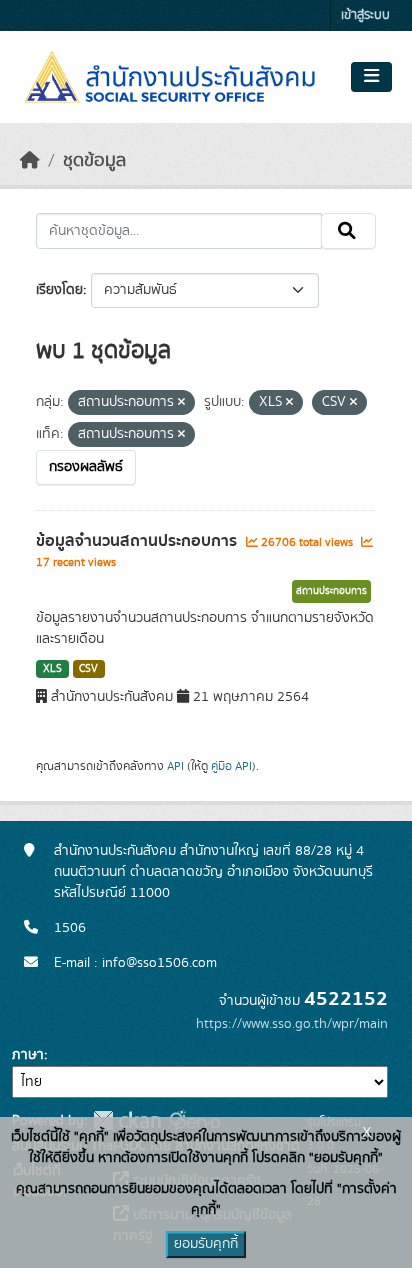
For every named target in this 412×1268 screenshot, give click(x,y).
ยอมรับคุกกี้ (206, 1244)
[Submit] (348, 231)
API (175, 766)
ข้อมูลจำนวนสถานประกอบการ (138, 541)
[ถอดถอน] (181, 403)
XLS (52, 669)
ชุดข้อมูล (94, 161)
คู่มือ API (231, 766)
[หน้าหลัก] (30, 161)
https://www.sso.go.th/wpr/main (292, 1024)
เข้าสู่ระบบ (365, 15)
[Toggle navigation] (371, 77)
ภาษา (28, 1055)
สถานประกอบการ (331, 591)
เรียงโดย (59, 290)
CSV (88, 669)
